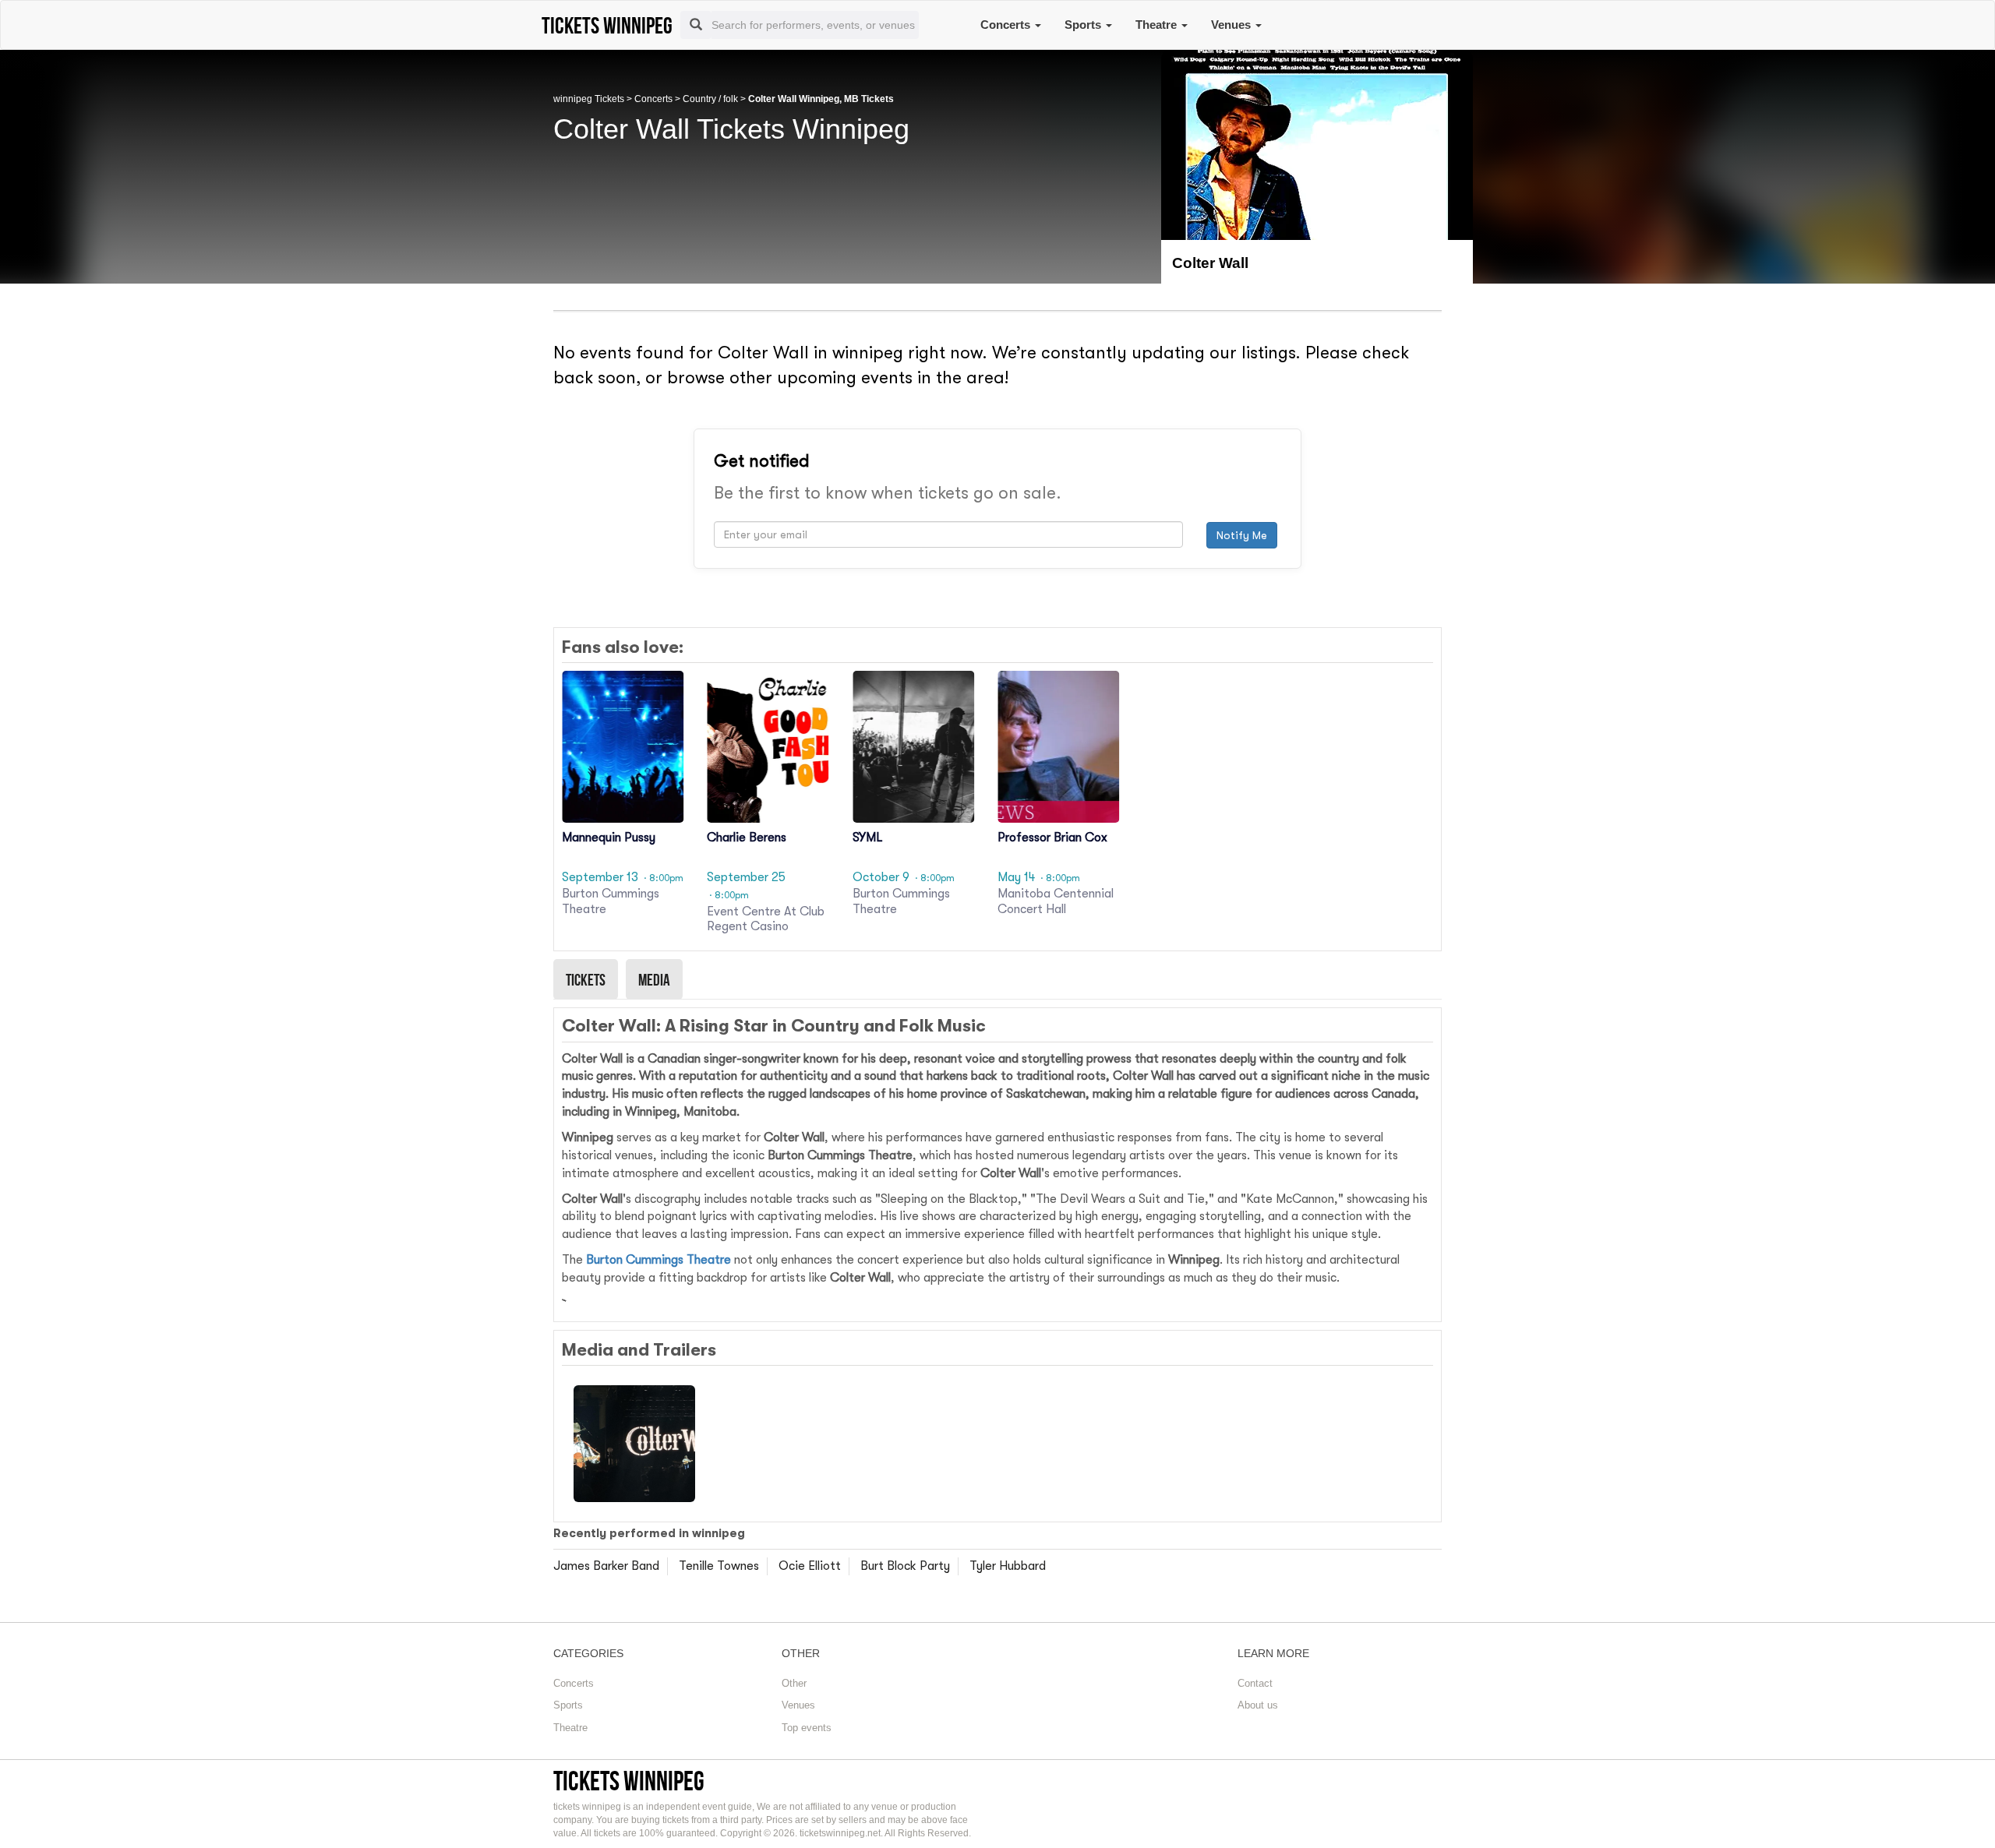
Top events (807, 1728)
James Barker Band (606, 1566)
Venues (1232, 25)
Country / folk (710, 99)
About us (1258, 1705)
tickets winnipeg (629, 1781)
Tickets (586, 979)
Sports (1084, 25)
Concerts (1007, 25)
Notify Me (1242, 535)
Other (794, 1683)
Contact (1255, 1683)
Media (654, 979)
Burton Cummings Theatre (659, 1260)
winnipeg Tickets (589, 99)
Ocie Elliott (810, 1566)
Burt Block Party (905, 1566)
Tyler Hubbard (1008, 1566)
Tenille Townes (719, 1566)
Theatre (1158, 25)
